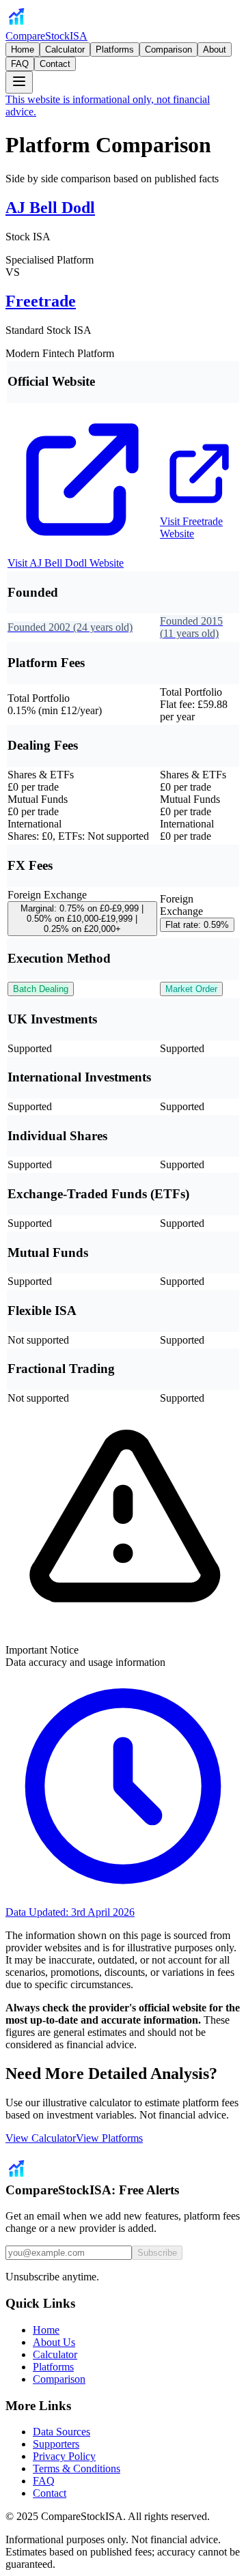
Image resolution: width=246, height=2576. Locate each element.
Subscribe (157, 2253)
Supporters (56, 2444)
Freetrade (41, 301)
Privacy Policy (64, 2456)
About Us (54, 2342)
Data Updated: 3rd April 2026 (70, 1912)
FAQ (20, 64)
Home (23, 49)
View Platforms (109, 2138)
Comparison (168, 49)
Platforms (115, 49)
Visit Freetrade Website (191, 527)
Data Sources (61, 2432)
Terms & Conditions (77, 2468)
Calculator (65, 49)
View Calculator (41, 2138)
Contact (55, 64)
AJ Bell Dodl (50, 208)
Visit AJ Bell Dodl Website (66, 563)
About (215, 49)
